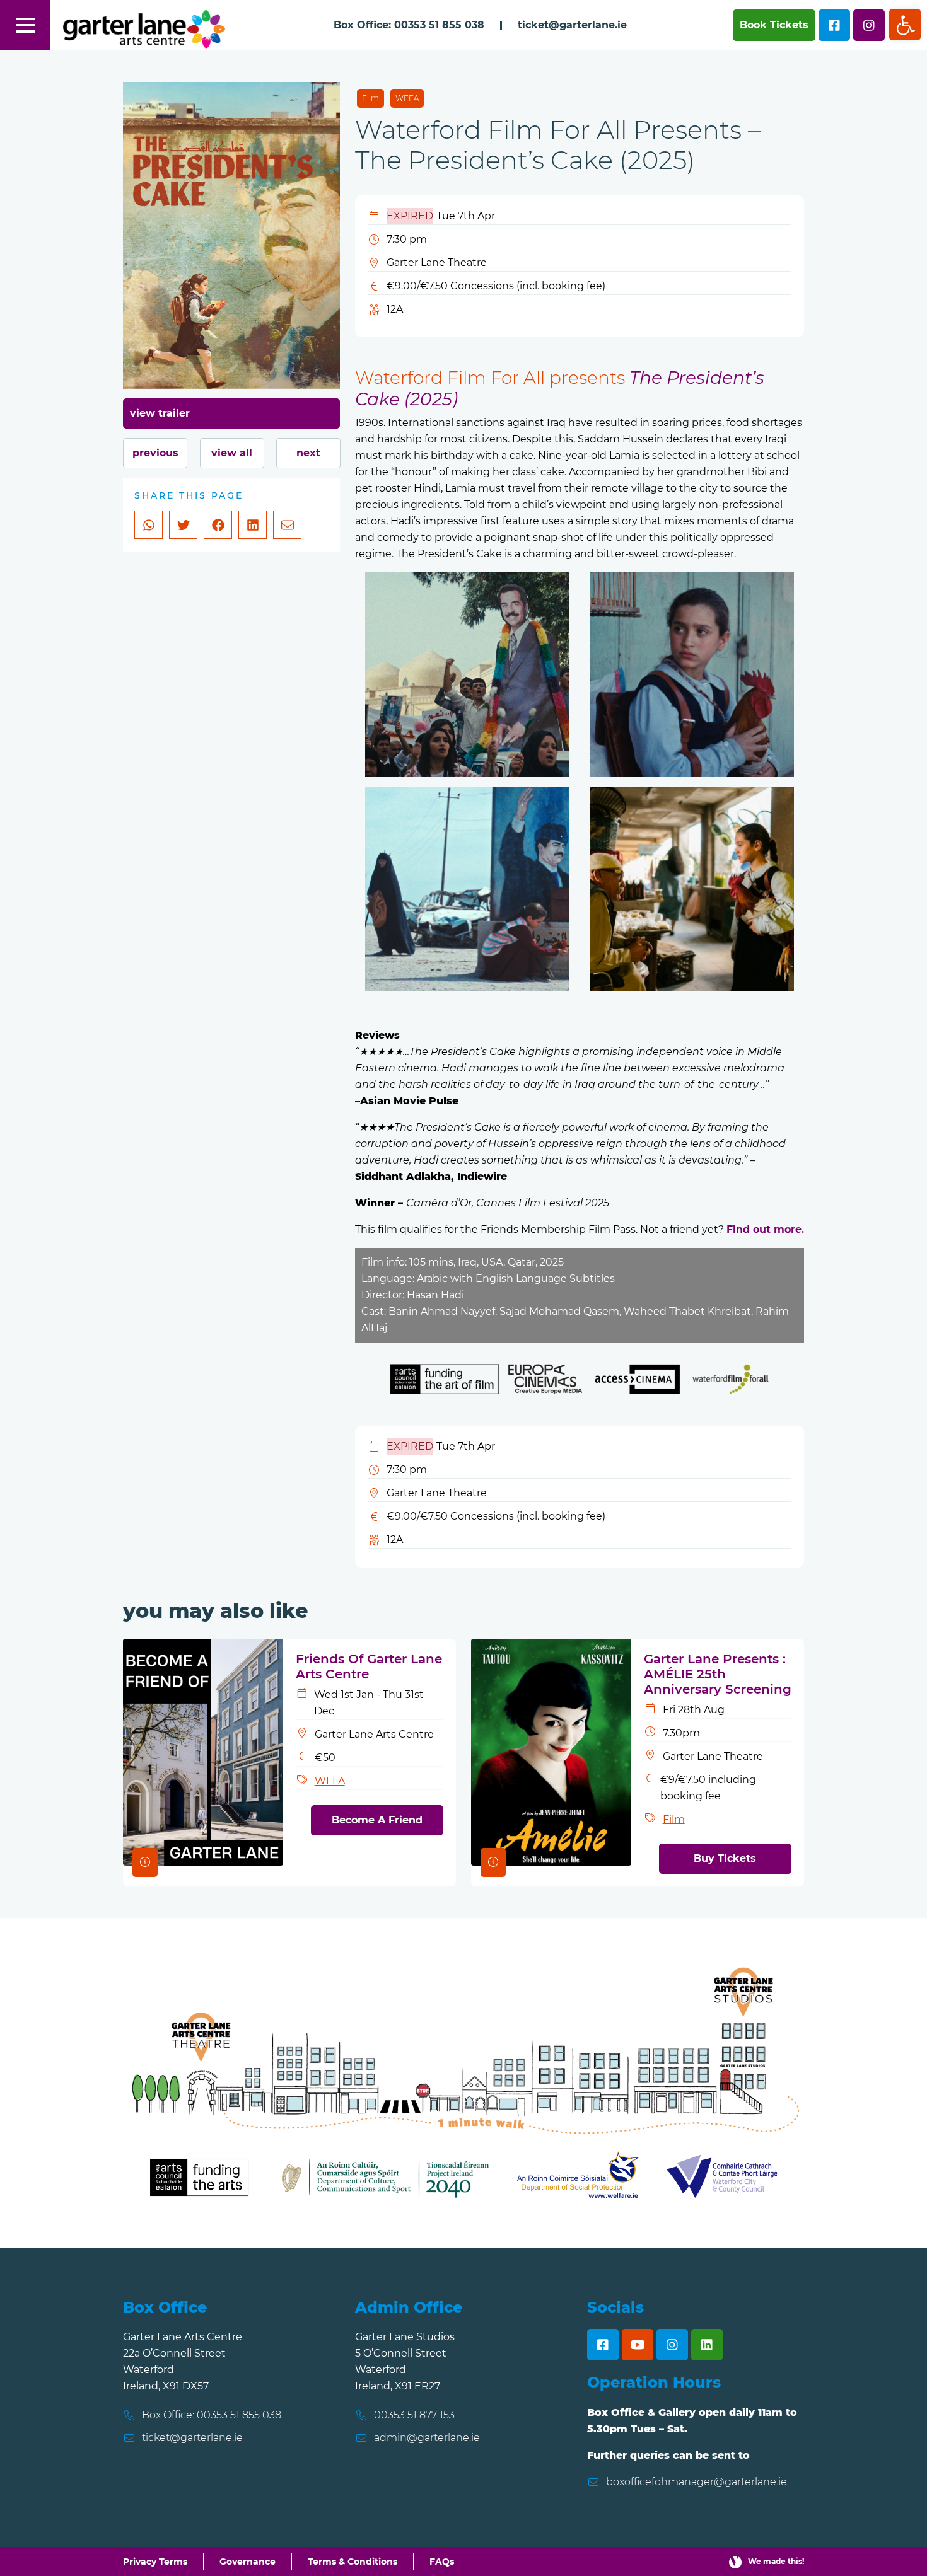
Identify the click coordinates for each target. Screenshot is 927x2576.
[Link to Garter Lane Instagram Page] (672, 2345)
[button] (905, 25)
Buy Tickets (725, 1858)
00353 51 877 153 (414, 2415)
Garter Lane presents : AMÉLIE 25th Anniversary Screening (718, 1674)
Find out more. (765, 1229)
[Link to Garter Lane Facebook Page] (834, 25)
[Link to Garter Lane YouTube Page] (638, 2345)
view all (232, 453)
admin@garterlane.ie (427, 2438)
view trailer (160, 413)
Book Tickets (774, 25)
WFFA (407, 98)
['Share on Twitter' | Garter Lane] (183, 525)
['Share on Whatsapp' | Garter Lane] (149, 525)
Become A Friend (377, 1820)
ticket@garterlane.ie (572, 25)
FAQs (442, 2562)
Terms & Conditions (353, 2562)
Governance (248, 2562)
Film (370, 98)
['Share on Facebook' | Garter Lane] (218, 525)
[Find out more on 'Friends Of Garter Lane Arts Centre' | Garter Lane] (203, 1751)
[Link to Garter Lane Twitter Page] (869, 25)
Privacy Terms (155, 2562)
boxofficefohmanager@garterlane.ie (697, 2482)
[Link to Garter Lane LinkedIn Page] (707, 2345)
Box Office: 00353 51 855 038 (409, 25)
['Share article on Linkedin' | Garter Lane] (253, 525)
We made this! (776, 2561)
